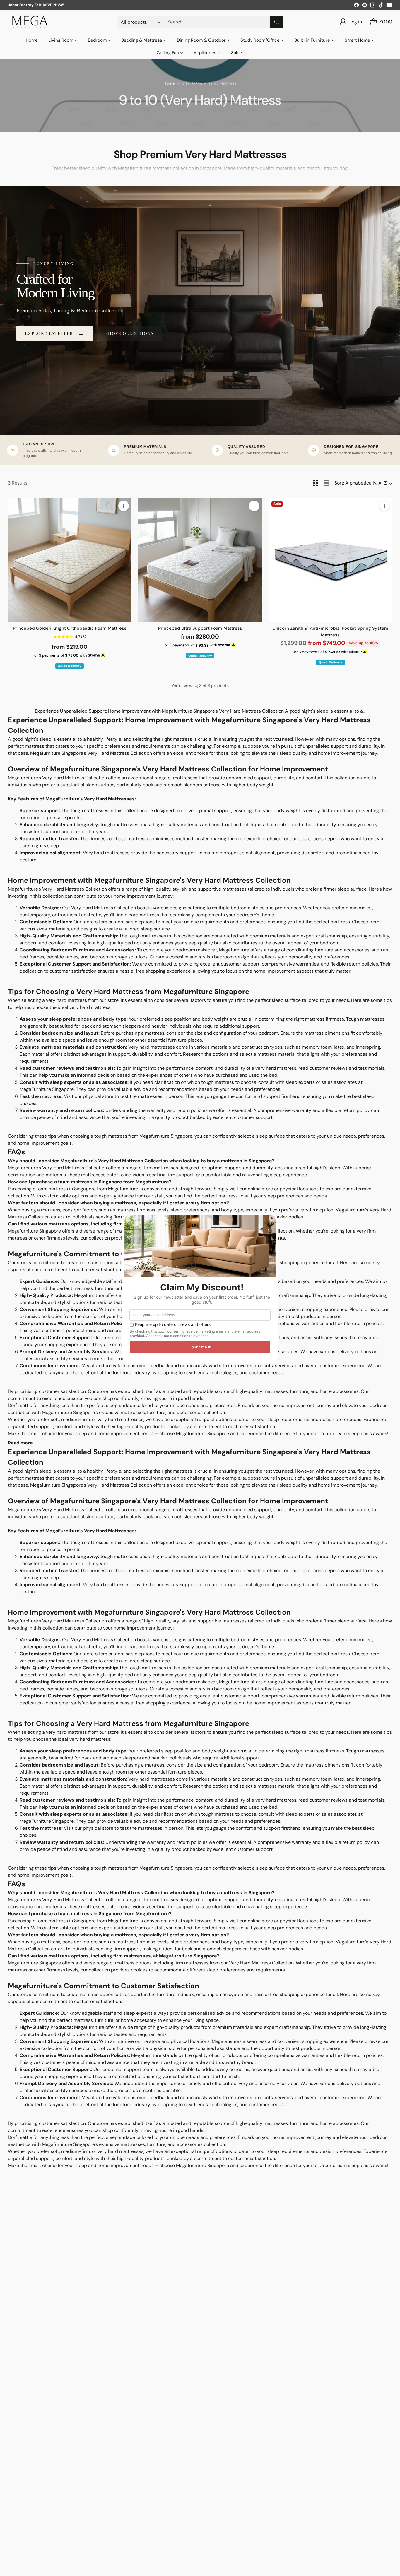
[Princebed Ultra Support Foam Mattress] (200, 560)
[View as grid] (316, 483)
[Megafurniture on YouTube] (389, 6)
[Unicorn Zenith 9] (330, 560)
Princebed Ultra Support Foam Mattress (200, 628)
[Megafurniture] (30, 22)
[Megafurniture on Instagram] (373, 6)
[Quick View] (124, 519)
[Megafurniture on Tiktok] (381, 6)
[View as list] (326, 483)
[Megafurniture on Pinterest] (365, 6)
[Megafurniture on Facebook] (356, 6)
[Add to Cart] (124, 506)
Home (169, 83)
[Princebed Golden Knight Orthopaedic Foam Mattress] (70, 560)
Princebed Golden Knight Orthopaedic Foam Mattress (70, 628)
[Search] (277, 22)
